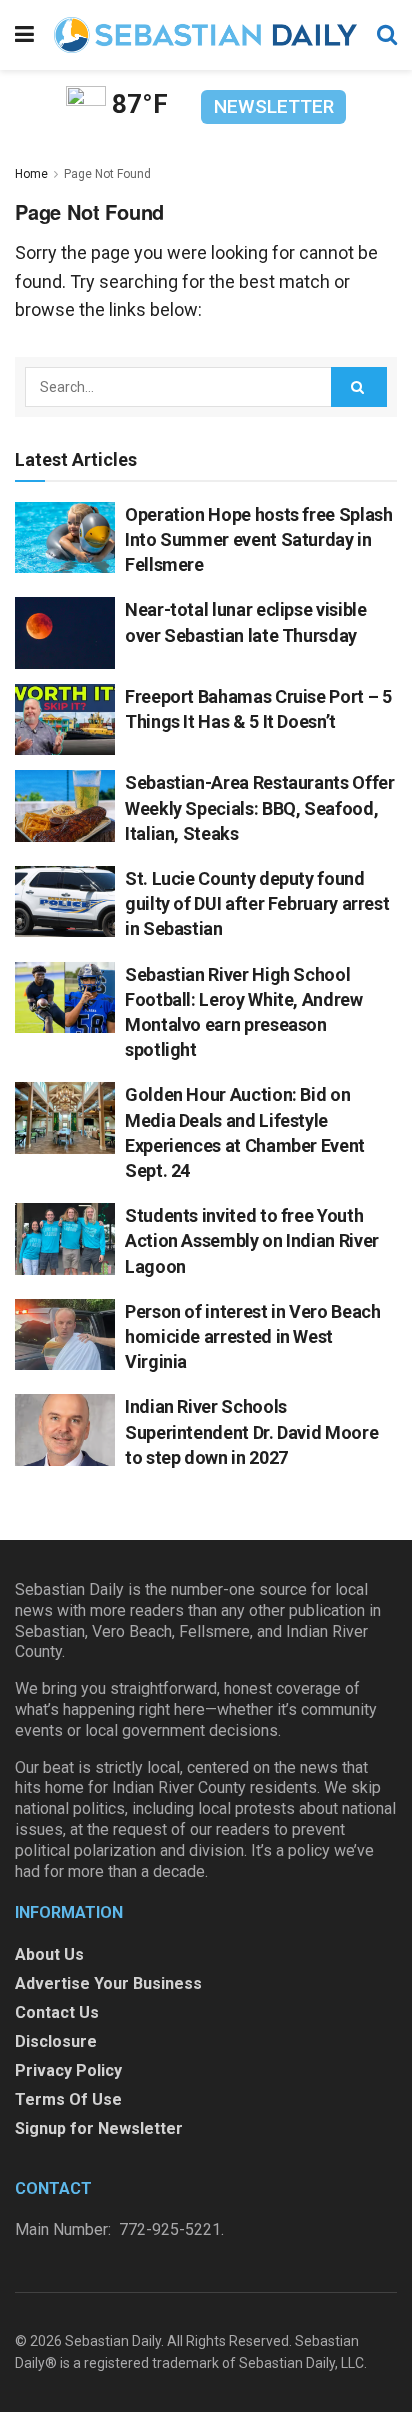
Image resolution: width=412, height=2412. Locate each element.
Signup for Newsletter (99, 2128)
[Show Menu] (24, 35)
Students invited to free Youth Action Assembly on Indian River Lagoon (252, 1240)
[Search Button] (387, 35)
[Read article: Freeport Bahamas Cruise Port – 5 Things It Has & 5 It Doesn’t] (65, 720)
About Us (49, 1954)
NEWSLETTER (274, 106)
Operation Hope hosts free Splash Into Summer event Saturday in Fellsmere (258, 539)
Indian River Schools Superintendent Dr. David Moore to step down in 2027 (251, 1431)
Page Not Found (107, 174)
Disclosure (56, 2041)
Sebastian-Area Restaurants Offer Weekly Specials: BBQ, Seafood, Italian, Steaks (259, 807)
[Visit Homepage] (205, 35)
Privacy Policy (68, 2070)
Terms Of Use (68, 2099)
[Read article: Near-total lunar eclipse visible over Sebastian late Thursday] (65, 633)
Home (31, 174)
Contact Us (57, 2012)
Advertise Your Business (108, 1983)
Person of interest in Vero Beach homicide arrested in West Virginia (252, 1336)
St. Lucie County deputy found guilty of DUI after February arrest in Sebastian (257, 903)
